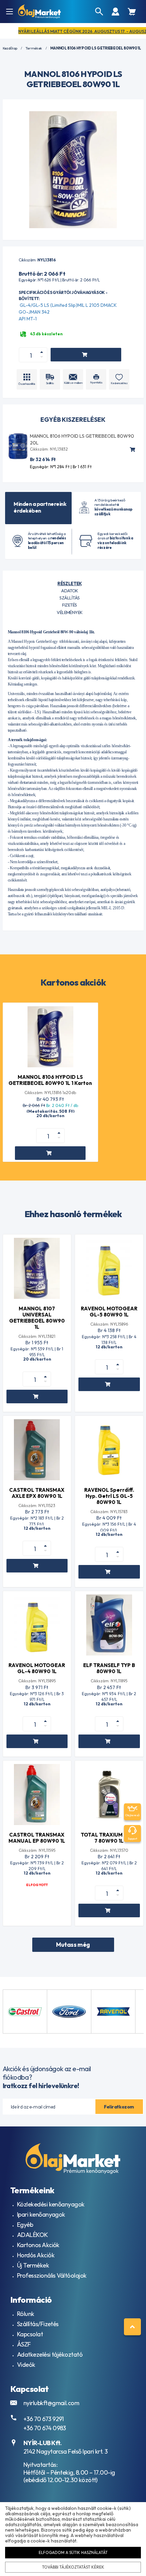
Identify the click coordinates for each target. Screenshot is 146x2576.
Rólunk (26, 2314)
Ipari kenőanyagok (41, 2214)
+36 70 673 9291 (44, 2419)
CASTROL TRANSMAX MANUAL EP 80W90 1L (37, 1838)
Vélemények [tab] (70, 612)
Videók (26, 2365)
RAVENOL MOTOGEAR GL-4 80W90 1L (37, 1668)
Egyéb (25, 2225)
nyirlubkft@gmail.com (51, 2403)
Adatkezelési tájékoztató (50, 2354)
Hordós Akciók (36, 2255)
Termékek (34, 48)
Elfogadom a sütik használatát (73, 2552)
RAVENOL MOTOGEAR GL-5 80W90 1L (109, 1312)
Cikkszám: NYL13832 (49, 449)
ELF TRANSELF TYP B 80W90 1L (109, 1668)
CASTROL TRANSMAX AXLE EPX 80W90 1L (37, 1493)
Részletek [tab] (69, 583)
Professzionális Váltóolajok (52, 2275)
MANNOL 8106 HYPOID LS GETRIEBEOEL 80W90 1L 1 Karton (50, 1080)
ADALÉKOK (32, 2235)
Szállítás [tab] (69, 598)
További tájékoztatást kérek (73, 2567)
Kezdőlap (10, 48)
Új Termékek (33, 2265)
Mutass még (73, 1945)
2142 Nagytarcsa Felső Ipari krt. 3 (66, 2451)
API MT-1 (28, 319)
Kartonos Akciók (38, 2245)
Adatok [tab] (70, 591)
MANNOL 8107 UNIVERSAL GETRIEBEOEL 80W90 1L (37, 1318)
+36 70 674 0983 (45, 2428)
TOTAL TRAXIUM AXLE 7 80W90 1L (109, 1838)
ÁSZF (24, 2344)
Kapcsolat (30, 2334)
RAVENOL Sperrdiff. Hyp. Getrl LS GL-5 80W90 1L (109, 1496)
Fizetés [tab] (69, 605)
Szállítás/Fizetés (38, 2324)
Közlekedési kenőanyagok (51, 2204)
